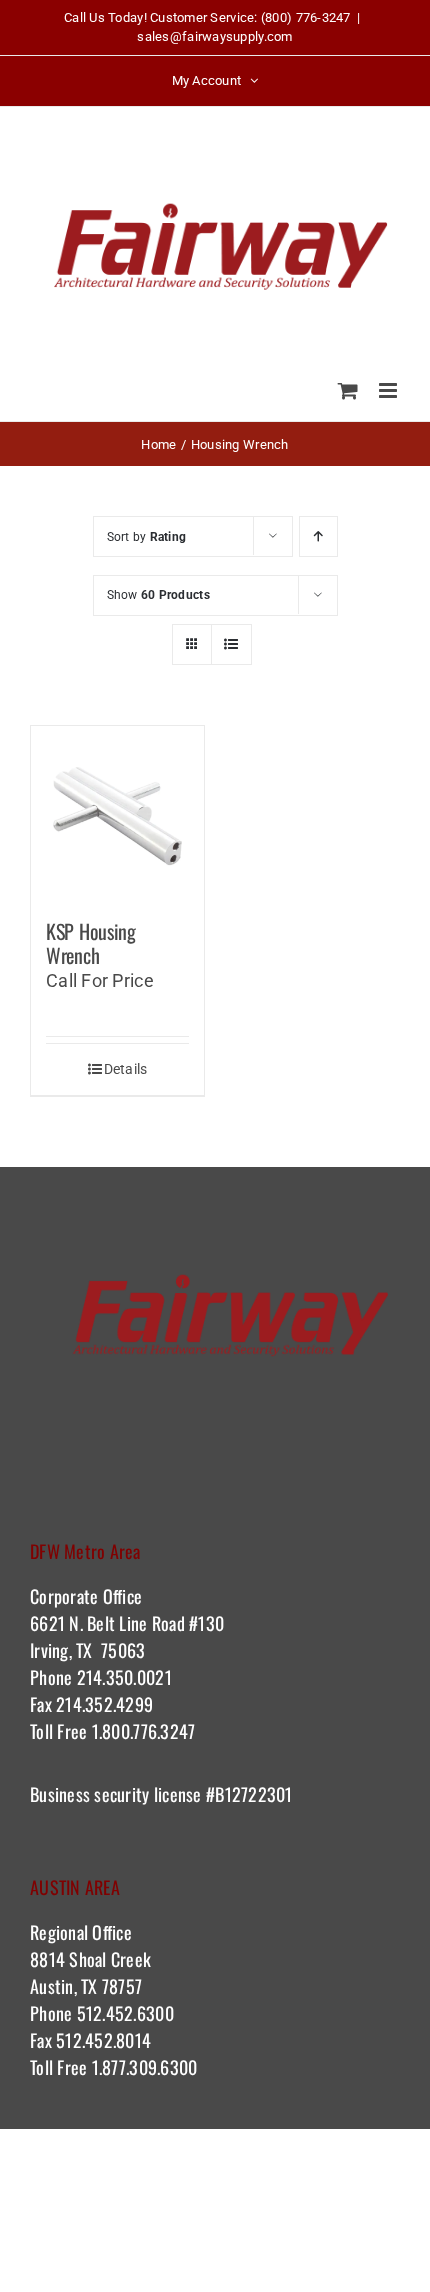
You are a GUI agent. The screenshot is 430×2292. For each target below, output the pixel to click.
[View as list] (231, 644)
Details (126, 1069)
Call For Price (100, 980)
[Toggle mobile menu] (389, 390)
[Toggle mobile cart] (348, 390)
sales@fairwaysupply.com (214, 36)
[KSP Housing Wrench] (117, 812)
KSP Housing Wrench (91, 943)
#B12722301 (252, 1794)
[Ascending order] (318, 536)
